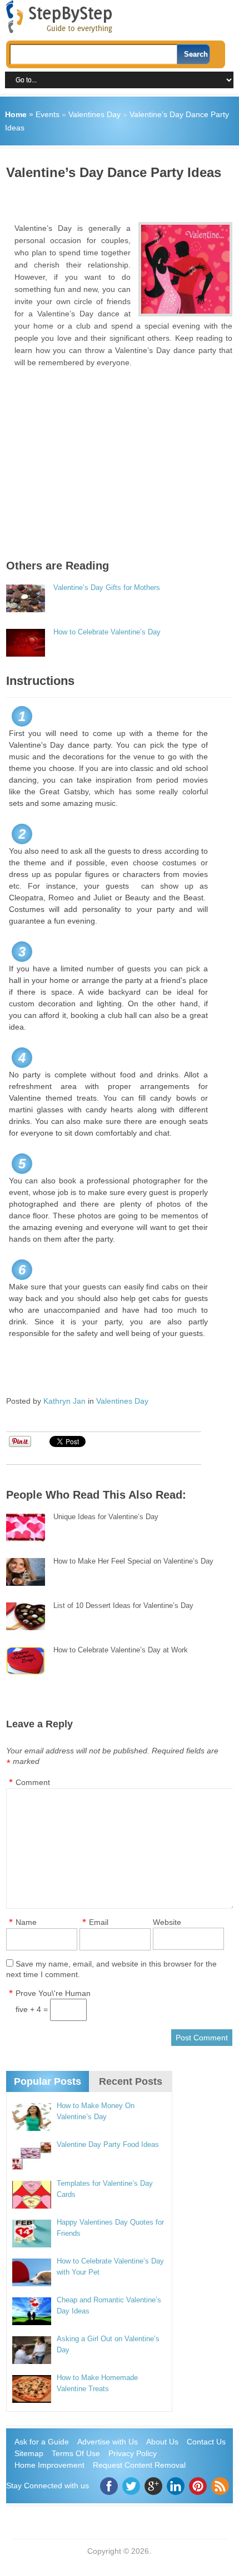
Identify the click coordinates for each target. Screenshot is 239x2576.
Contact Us (206, 2442)
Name (26, 1922)
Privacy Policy (133, 2453)
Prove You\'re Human (53, 1993)
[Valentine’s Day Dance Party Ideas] (185, 269)
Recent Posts (131, 2081)
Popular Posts (48, 2081)
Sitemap (29, 2453)
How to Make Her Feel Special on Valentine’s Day (133, 1561)
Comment (33, 1782)
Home (16, 114)
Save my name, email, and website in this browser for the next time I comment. (111, 1969)
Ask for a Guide (42, 2442)
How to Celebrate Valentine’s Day (107, 632)
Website (167, 1922)
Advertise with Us (108, 2442)
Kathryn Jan (64, 1401)
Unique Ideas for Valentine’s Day (106, 1517)
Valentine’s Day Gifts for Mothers (107, 588)
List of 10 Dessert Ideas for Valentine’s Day (123, 1605)
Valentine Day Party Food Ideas (108, 2144)
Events (48, 114)
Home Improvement (49, 2465)
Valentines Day (94, 114)
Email (99, 1922)
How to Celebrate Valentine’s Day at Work (121, 1650)
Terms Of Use (76, 2453)
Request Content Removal (139, 2465)
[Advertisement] (123, 197)
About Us (162, 2442)
